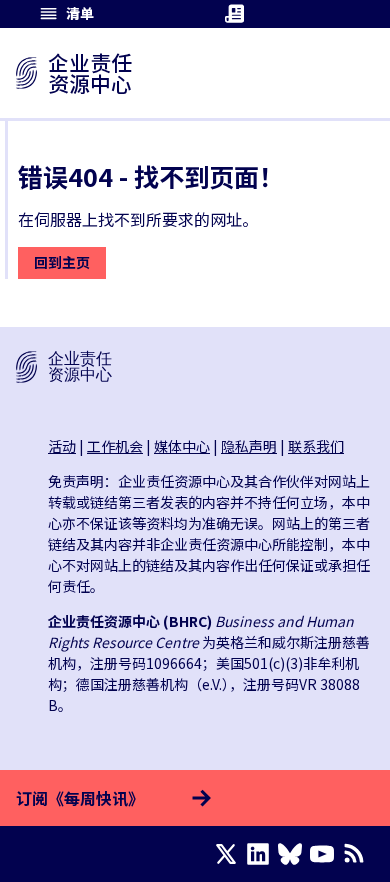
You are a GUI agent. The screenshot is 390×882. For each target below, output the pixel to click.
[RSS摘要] (358, 854)
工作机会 (115, 446)
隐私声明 (249, 446)
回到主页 (62, 262)
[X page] (230, 854)
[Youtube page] (326, 854)
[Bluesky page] (294, 854)
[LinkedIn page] (262, 854)
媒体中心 (182, 446)
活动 (62, 446)
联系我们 (316, 446)
